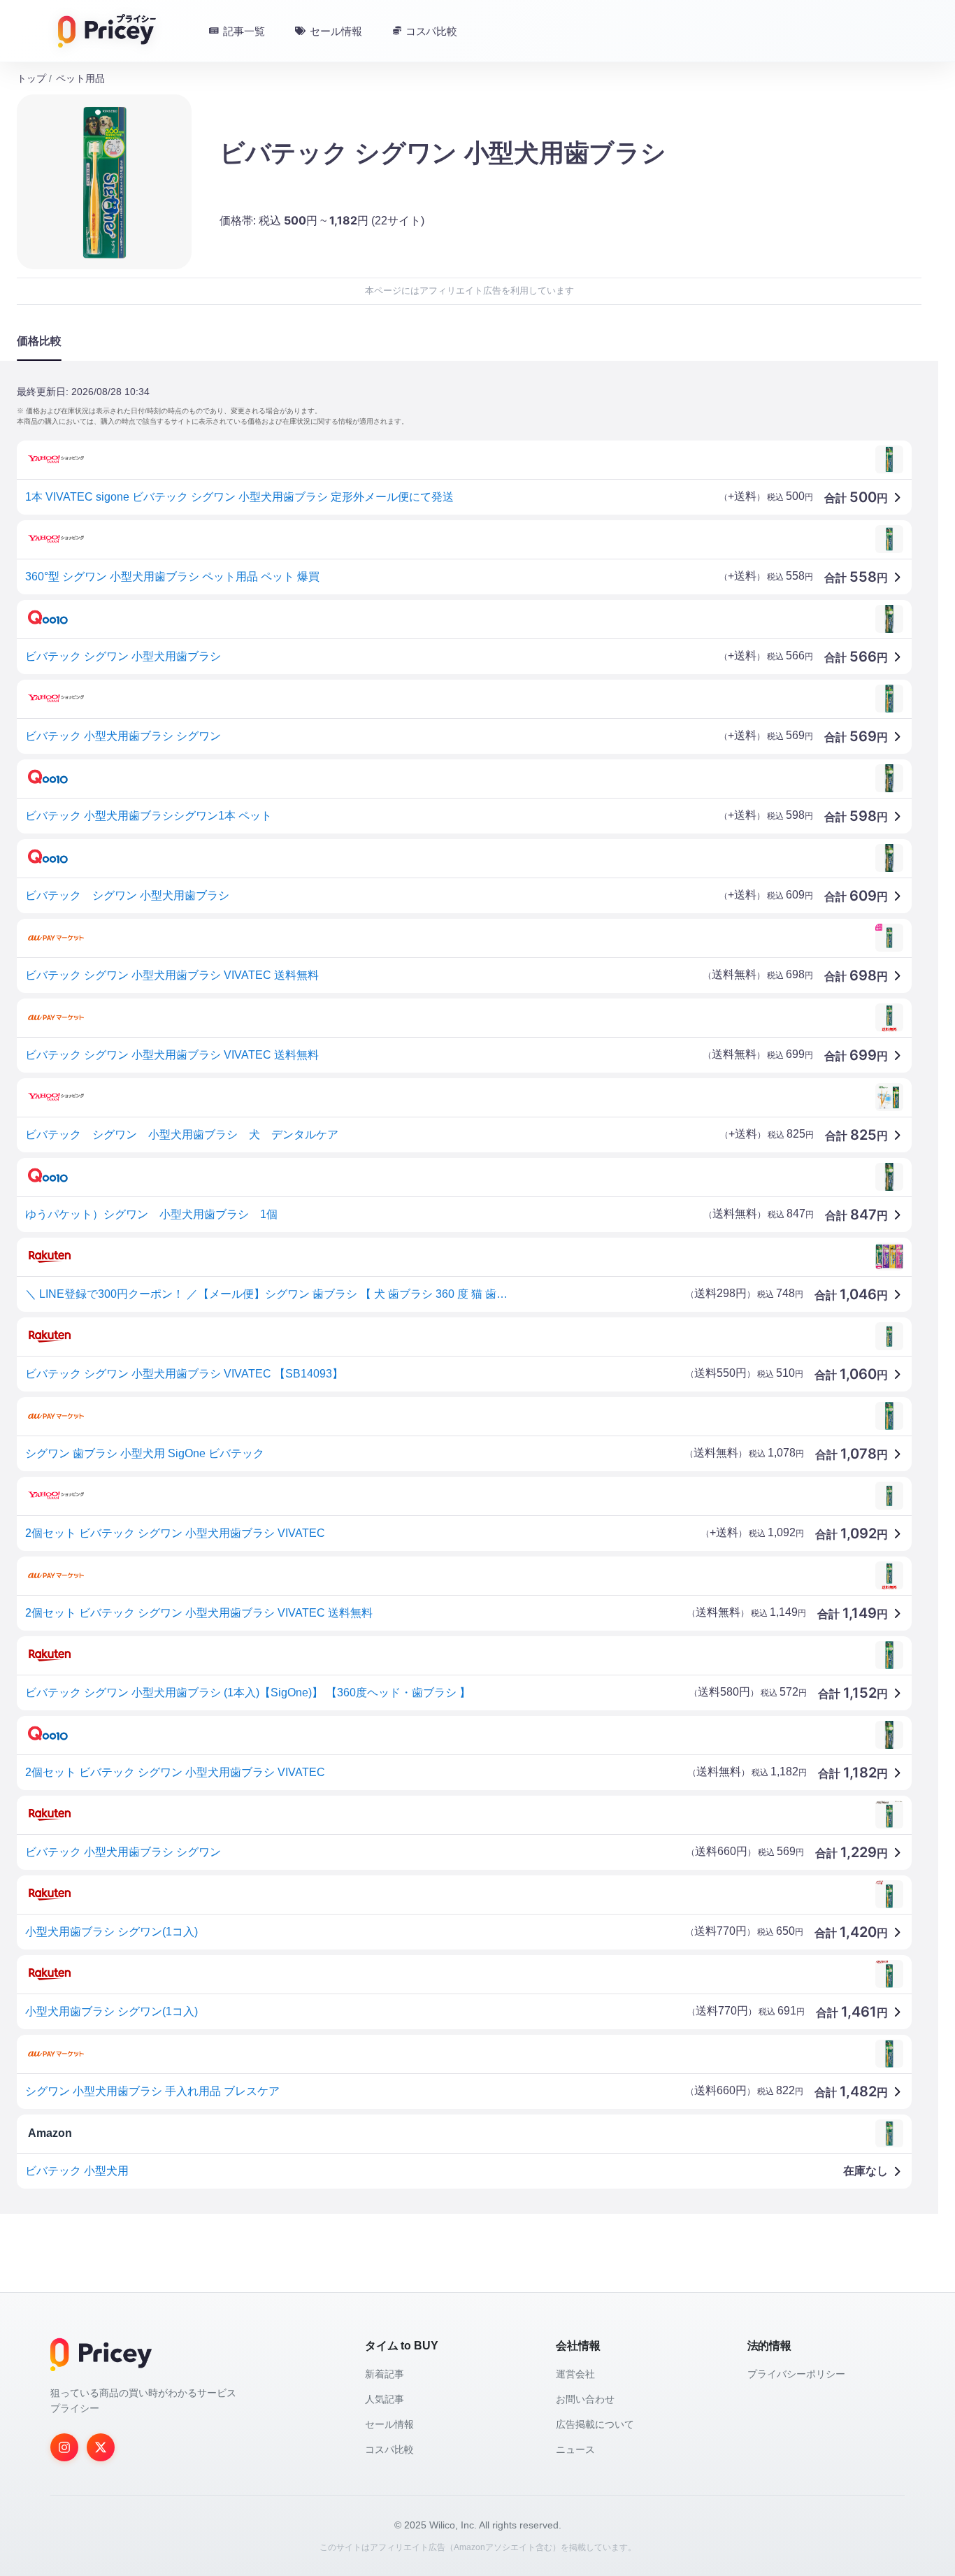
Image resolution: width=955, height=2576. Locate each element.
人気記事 (385, 2399)
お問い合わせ (585, 2399)
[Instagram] (64, 2447)
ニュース (575, 2449)
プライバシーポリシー (796, 2374)
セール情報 (389, 2424)
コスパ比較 (389, 2449)
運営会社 (575, 2374)
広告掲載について (595, 2424)
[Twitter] (101, 2447)
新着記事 (385, 2374)
